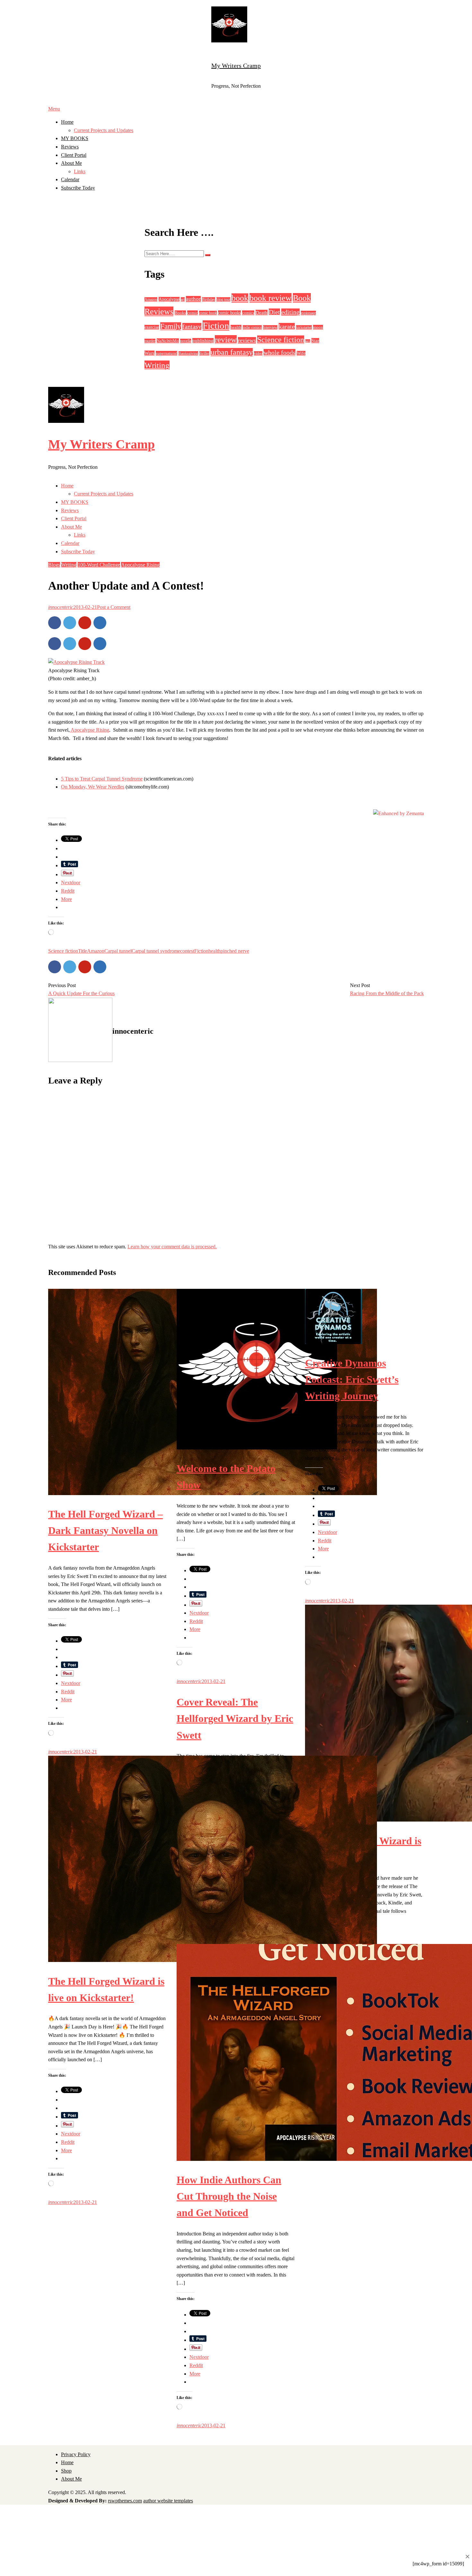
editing (290, 312)
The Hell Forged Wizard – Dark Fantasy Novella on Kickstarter (105, 1530)
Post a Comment (114, 607)
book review (271, 298)
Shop (66, 2471)
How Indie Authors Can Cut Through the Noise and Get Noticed (229, 2196)
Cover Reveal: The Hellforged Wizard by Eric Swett (235, 1718)
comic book (208, 313)
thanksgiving (188, 353)
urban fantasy (232, 352)
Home (67, 122)
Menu (54, 109)
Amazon (151, 299)
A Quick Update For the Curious (81, 993)
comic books (229, 313)
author (193, 299)
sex (308, 341)
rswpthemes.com (125, 2501)
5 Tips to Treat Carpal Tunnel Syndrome (102, 779)
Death (262, 312)
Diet (274, 312)
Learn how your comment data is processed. (172, 1247)
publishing (203, 341)
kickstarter (304, 327)
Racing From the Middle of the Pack (387, 993)
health (236, 327)
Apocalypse (169, 299)
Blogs (54, 565)
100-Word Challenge (99, 565)
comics (248, 313)
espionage (308, 313)
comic (192, 313)
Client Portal (74, 155)
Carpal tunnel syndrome (156, 951)
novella (186, 341)
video (258, 353)
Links (80, 171)
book (240, 298)
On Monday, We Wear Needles (93, 787)
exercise (152, 327)
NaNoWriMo (168, 341)
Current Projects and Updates (104, 130)
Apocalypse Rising (140, 565)
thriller (204, 353)
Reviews (70, 147)
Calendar (70, 179)
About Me (71, 163)
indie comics (252, 327)
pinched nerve (235, 951)
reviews (247, 340)
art (183, 299)
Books (180, 313)
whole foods (280, 352)
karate (287, 326)
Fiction (216, 325)
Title (83, 951)
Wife (301, 353)
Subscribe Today (78, 188)
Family (171, 326)
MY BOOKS (75, 138)
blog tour (223, 299)
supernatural (166, 353)
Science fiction (281, 340)
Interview (270, 327)
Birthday (209, 299)
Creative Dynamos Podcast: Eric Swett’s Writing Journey (352, 1379)
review (226, 339)
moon (318, 327)
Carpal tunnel (118, 951)
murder (150, 341)
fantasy (192, 326)
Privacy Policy (76, 2454)
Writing (157, 365)
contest (187, 951)
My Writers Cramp (236, 66)
